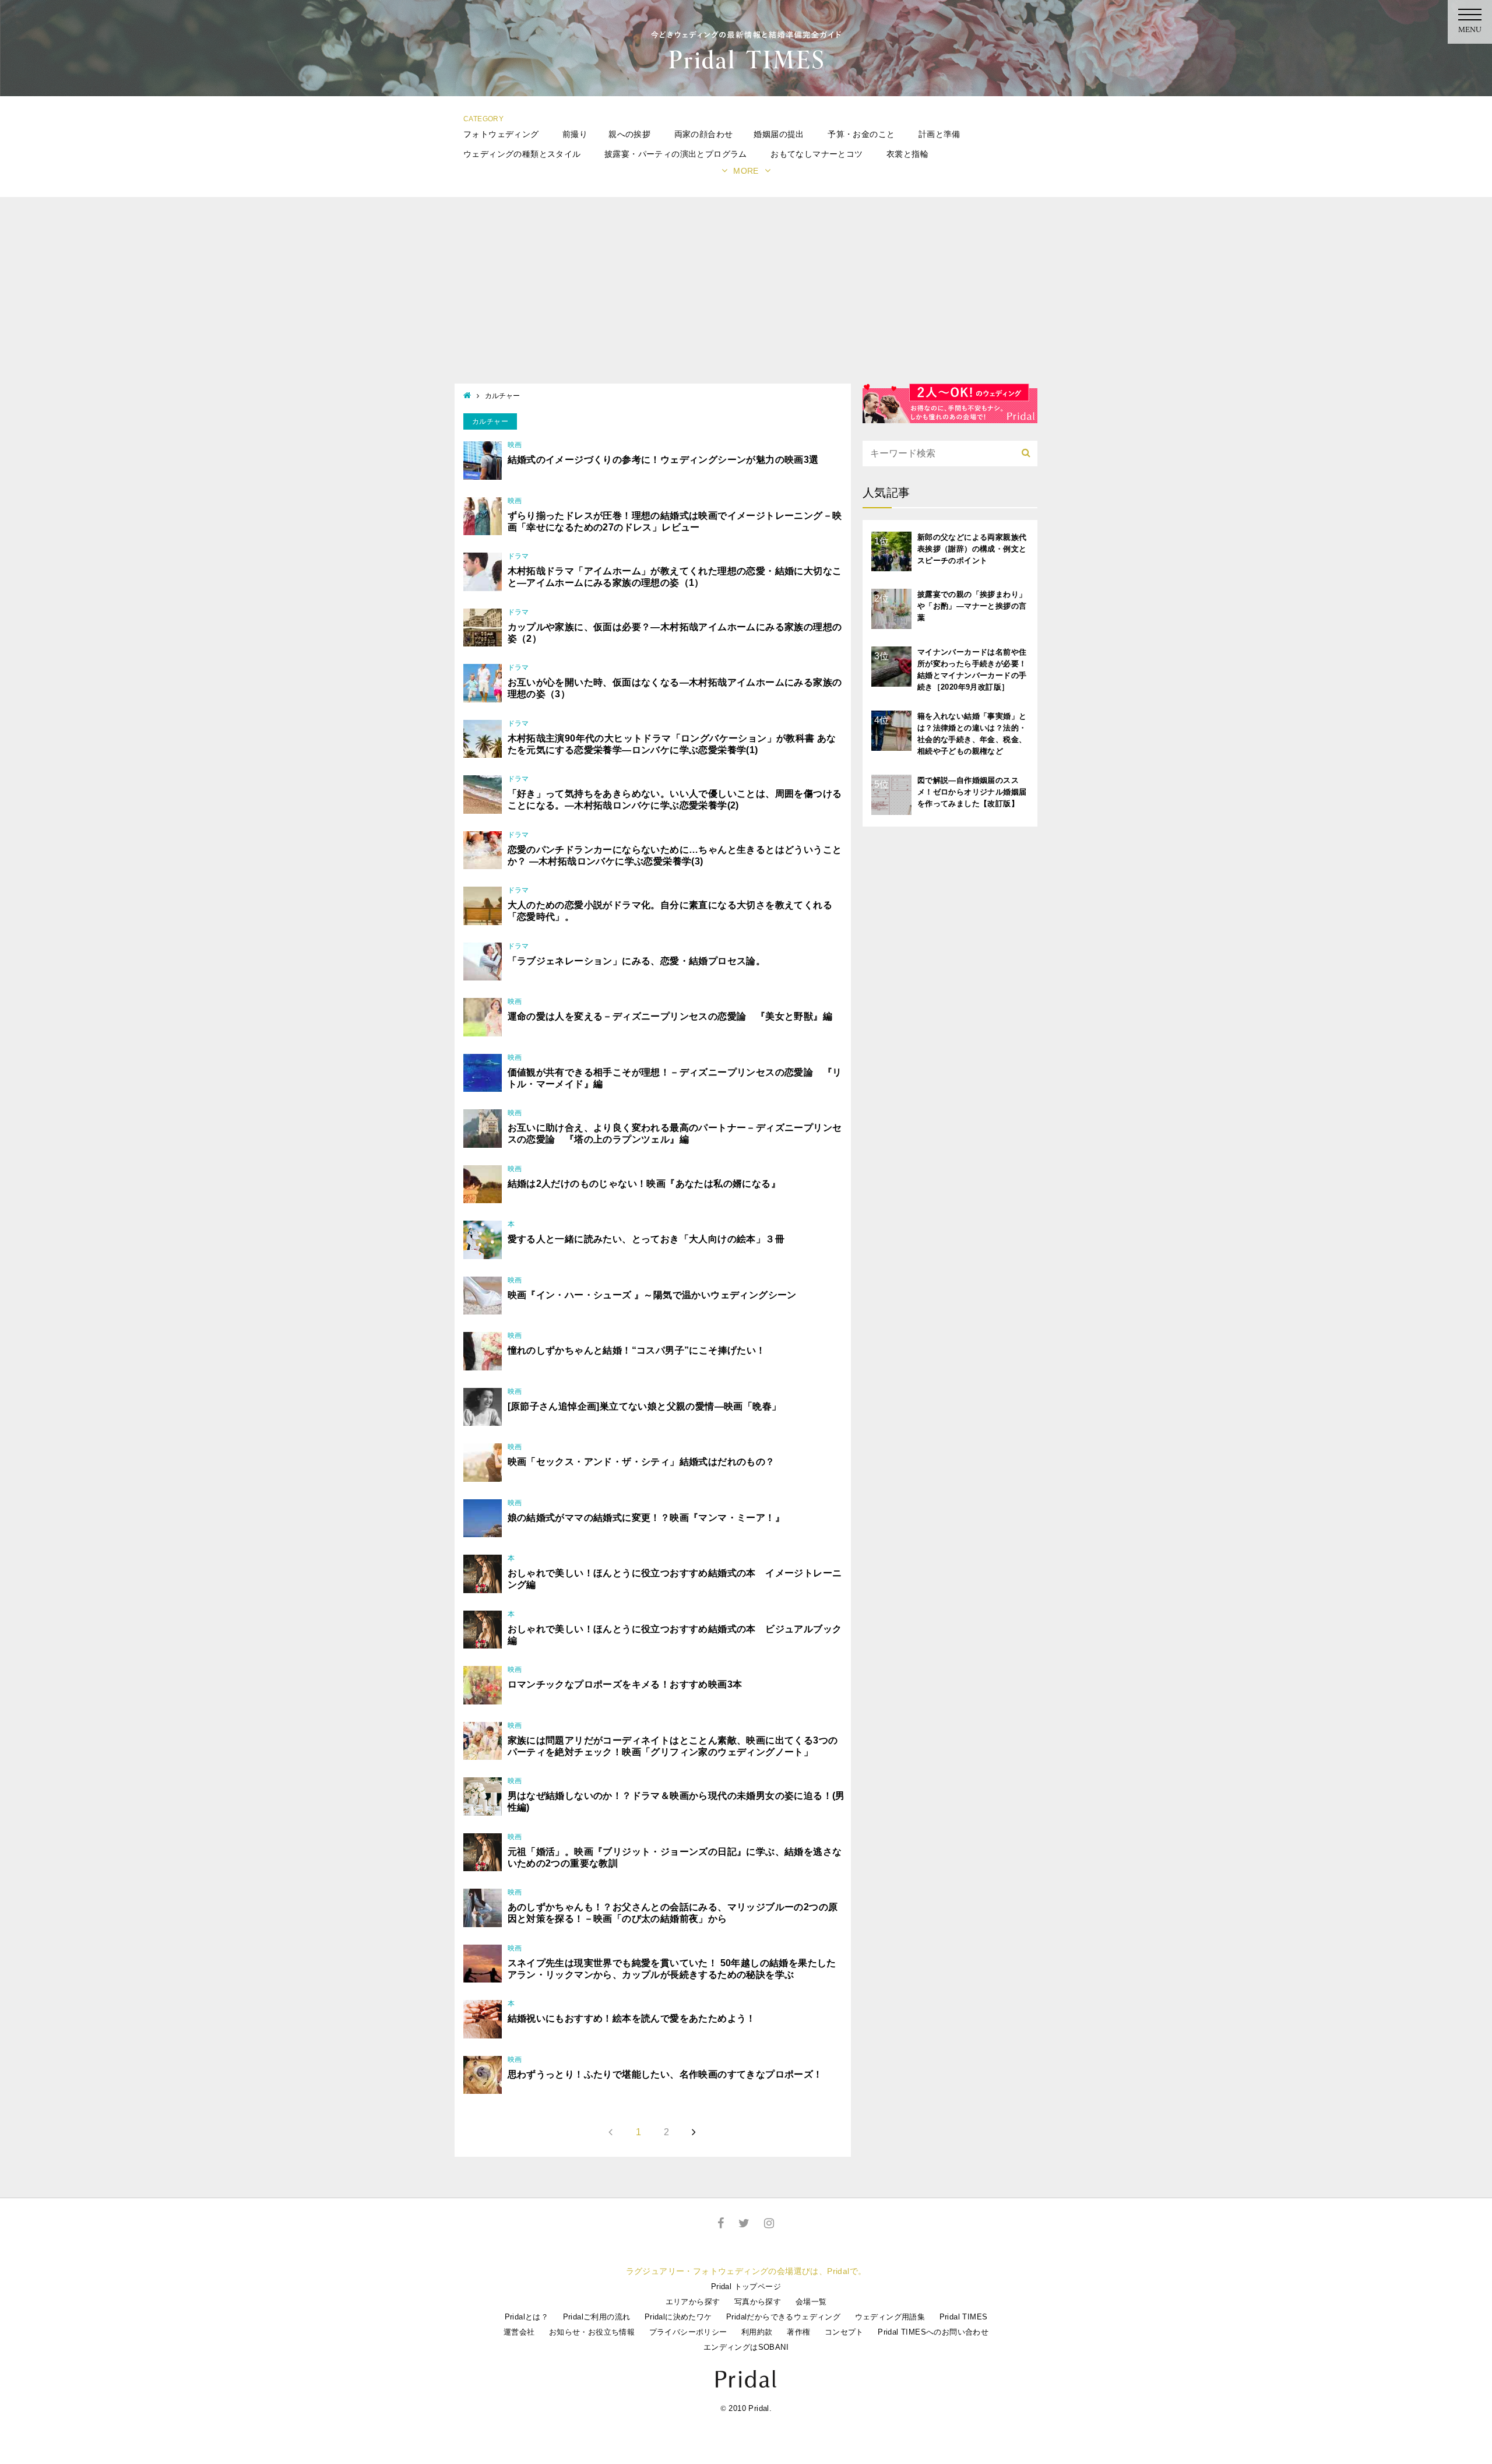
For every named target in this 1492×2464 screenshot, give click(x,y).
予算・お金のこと (861, 134)
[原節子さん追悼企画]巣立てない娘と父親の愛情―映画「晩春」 (645, 1406)
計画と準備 (939, 134)
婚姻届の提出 (779, 134)
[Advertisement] (746, 296)
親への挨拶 (629, 134)
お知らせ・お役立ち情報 (592, 2332)
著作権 (798, 2332)
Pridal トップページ (746, 2287)
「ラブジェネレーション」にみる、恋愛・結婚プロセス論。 (637, 961)
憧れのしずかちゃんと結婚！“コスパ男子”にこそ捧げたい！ (637, 1350)
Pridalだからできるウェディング (783, 2317)
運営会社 (519, 2332)
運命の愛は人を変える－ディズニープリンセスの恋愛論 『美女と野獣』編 (670, 1016)
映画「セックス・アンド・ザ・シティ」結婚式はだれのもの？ (641, 1462)
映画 (515, 445)
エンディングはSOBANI (746, 2347)
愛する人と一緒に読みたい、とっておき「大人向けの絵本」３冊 (646, 1239)
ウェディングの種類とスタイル (522, 154)
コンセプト (844, 2332)
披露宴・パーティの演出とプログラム (676, 154)
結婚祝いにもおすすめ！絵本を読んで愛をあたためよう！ (632, 2018)
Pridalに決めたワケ (678, 2317)
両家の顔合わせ (704, 134)
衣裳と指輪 (907, 154)
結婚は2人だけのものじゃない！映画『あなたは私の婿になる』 (644, 1184)
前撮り (575, 134)
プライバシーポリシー (688, 2332)
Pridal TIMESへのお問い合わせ (933, 2332)
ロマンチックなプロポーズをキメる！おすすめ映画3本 (625, 1684)
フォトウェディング (501, 134)
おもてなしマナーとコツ (817, 154)
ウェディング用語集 (890, 2317)
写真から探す (758, 2302)
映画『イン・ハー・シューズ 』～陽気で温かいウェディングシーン (652, 1295)
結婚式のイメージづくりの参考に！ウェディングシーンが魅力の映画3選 (663, 460)
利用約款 (757, 2332)
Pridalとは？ (527, 2317)
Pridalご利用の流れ (597, 2317)
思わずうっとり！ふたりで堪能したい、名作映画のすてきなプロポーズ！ (665, 2074)
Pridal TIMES (964, 2317)
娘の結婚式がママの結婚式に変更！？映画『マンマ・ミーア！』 (646, 1518)
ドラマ (518, 556)
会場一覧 (811, 2302)
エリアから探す (693, 2302)
